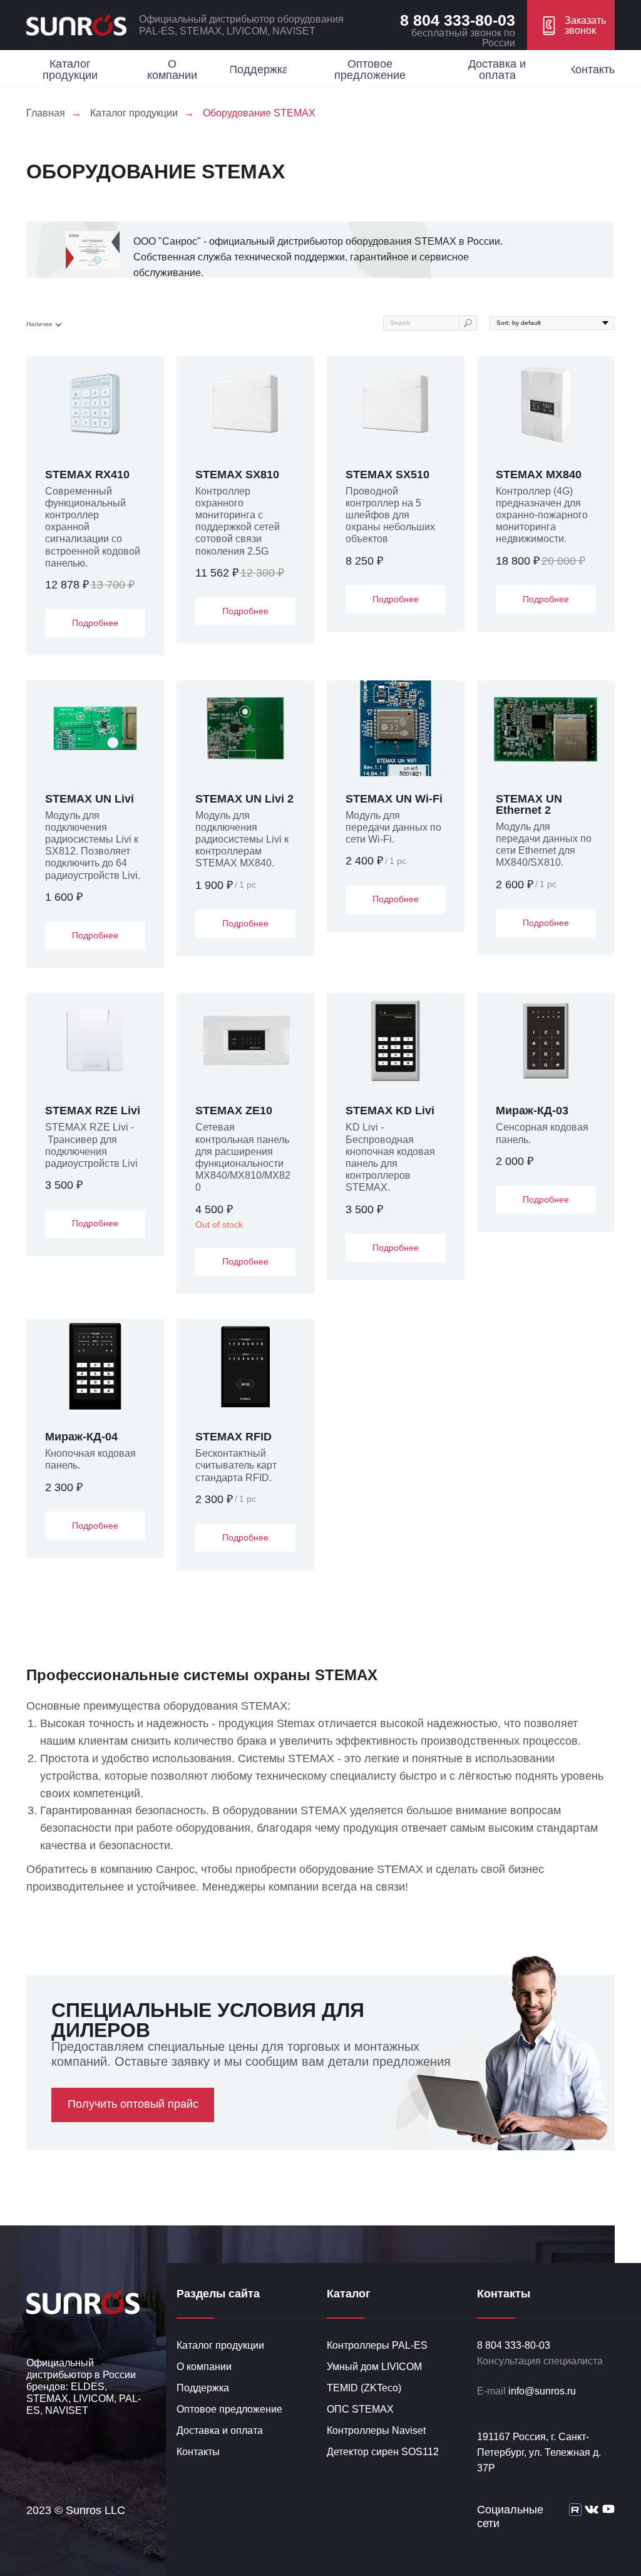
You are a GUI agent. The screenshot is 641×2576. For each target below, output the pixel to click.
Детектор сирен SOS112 (383, 2452)
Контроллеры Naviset (376, 2430)
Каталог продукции (134, 113)
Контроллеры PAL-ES (377, 2345)
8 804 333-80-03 (458, 20)
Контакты (198, 2452)
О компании (204, 2367)
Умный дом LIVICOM (374, 2367)
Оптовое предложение (229, 2409)
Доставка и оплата (220, 2430)
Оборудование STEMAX (259, 113)
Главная (46, 113)
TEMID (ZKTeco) (364, 2388)
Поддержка (203, 2388)
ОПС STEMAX (360, 2409)
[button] (571, 25)
